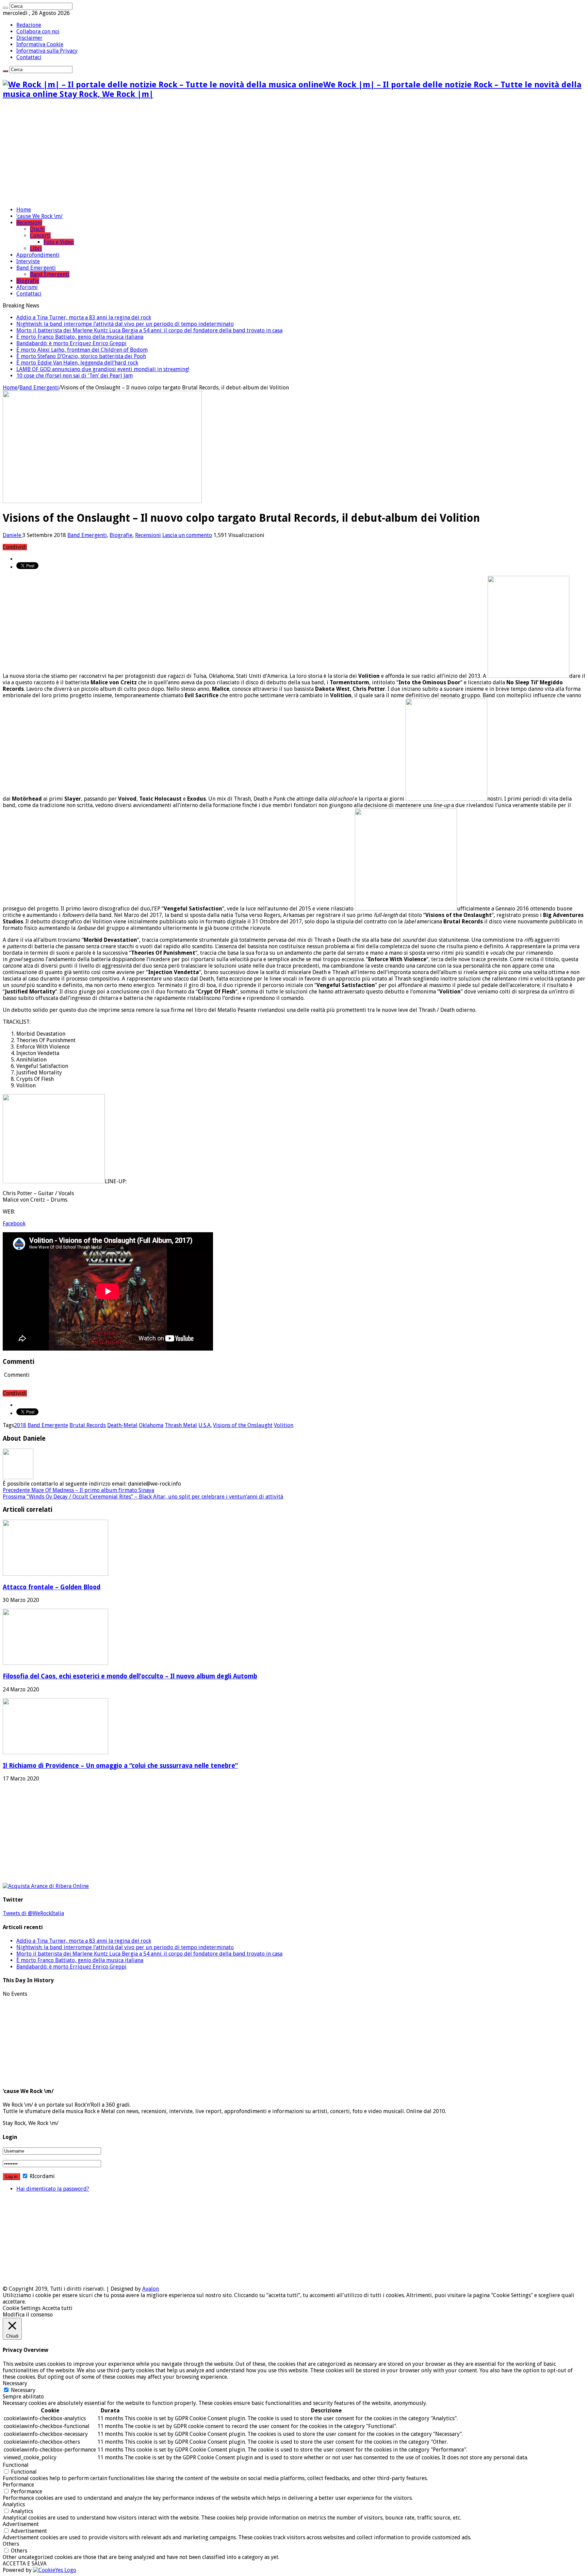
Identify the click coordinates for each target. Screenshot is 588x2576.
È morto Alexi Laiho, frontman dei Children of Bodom (82, 350)
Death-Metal (122, 1425)
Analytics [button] (14, 2504)
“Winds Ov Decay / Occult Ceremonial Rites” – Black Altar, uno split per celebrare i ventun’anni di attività (143, 1497)
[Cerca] (5, 8)
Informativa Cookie (40, 44)
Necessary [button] (15, 2383)
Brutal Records (88, 1425)
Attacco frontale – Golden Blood (52, 1587)
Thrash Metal (181, 1425)
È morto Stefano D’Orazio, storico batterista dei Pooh (81, 356)
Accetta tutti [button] (57, 2308)
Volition (284, 1425)
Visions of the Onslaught (243, 1425)
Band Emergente (48, 1425)
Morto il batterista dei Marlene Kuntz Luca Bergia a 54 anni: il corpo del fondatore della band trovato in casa (149, 330)
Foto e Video (59, 242)
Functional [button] (16, 2465)
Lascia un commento (187, 535)
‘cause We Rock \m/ (39, 216)
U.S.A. (205, 1425)
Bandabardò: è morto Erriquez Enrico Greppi (71, 343)
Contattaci (29, 57)
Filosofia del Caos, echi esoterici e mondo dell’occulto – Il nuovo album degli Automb (130, 1676)
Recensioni (29, 223)
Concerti (40, 236)
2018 (20, 1425)
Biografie (28, 281)
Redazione (29, 25)
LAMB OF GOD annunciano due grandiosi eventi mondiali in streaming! (103, 369)
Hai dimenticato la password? (53, 2189)
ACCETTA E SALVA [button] (25, 2564)
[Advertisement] (294, 153)
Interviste (28, 261)
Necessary (23, 2390)
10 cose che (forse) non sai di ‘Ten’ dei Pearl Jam (75, 376)
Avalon (151, 2289)
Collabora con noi (38, 31)
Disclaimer (29, 38)
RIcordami (42, 2176)
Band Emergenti (36, 268)
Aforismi (27, 287)
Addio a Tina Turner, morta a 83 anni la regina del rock (84, 317)
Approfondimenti (38, 255)
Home (24, 210)
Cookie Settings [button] (22, 2308)
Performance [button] (18, 2485)
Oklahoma (151, 1425)
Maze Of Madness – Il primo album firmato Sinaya (78, 1490)
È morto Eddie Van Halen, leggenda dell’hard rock (77, 363)
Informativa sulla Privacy (47, 51)
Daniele (13, 535)
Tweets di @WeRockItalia (33, 1913)
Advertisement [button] (21, 2524)
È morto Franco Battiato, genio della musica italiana (80, 337)
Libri (36, 248)
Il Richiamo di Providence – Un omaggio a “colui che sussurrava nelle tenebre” (120, 1766)
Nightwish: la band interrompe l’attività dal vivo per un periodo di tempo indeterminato (125, 324)
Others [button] (11, 2544)
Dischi (37, 229)
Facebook (14, 1224)
